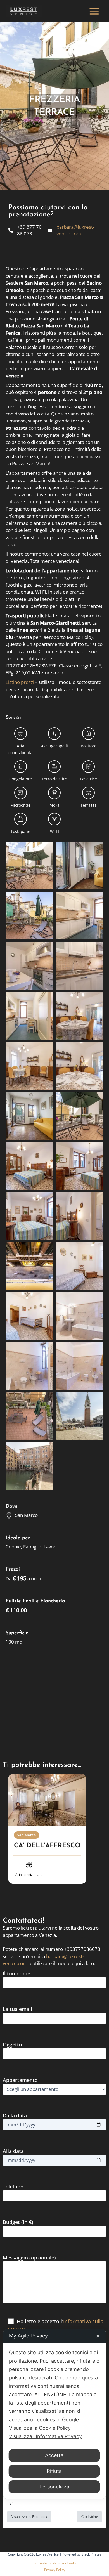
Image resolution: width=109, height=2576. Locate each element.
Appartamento (20, 2080)
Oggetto (12, 2044)
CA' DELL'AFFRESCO (47, 1846)
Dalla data (15, 2115)
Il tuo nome (16, 1973)
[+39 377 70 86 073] (27, 230)
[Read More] (47, 1800)
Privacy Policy (55, 2570)
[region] (54, 1836)
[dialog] (55, 2414)
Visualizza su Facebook (29, 2517)
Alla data (13, 2151)
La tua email (17, 2009)
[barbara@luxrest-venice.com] (74, 230)
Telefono (13, 2187)
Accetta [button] (54, 2455)
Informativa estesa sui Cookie (54, 2563)
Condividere (89, 2517)
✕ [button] (98, 2336)
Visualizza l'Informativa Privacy (45, 2436)
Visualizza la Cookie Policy (40, 2428)
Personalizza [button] (54, 2487)
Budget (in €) (18, 2222)
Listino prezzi (20, 682)
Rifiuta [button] (54, 2471)
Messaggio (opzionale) (29, 2258)
